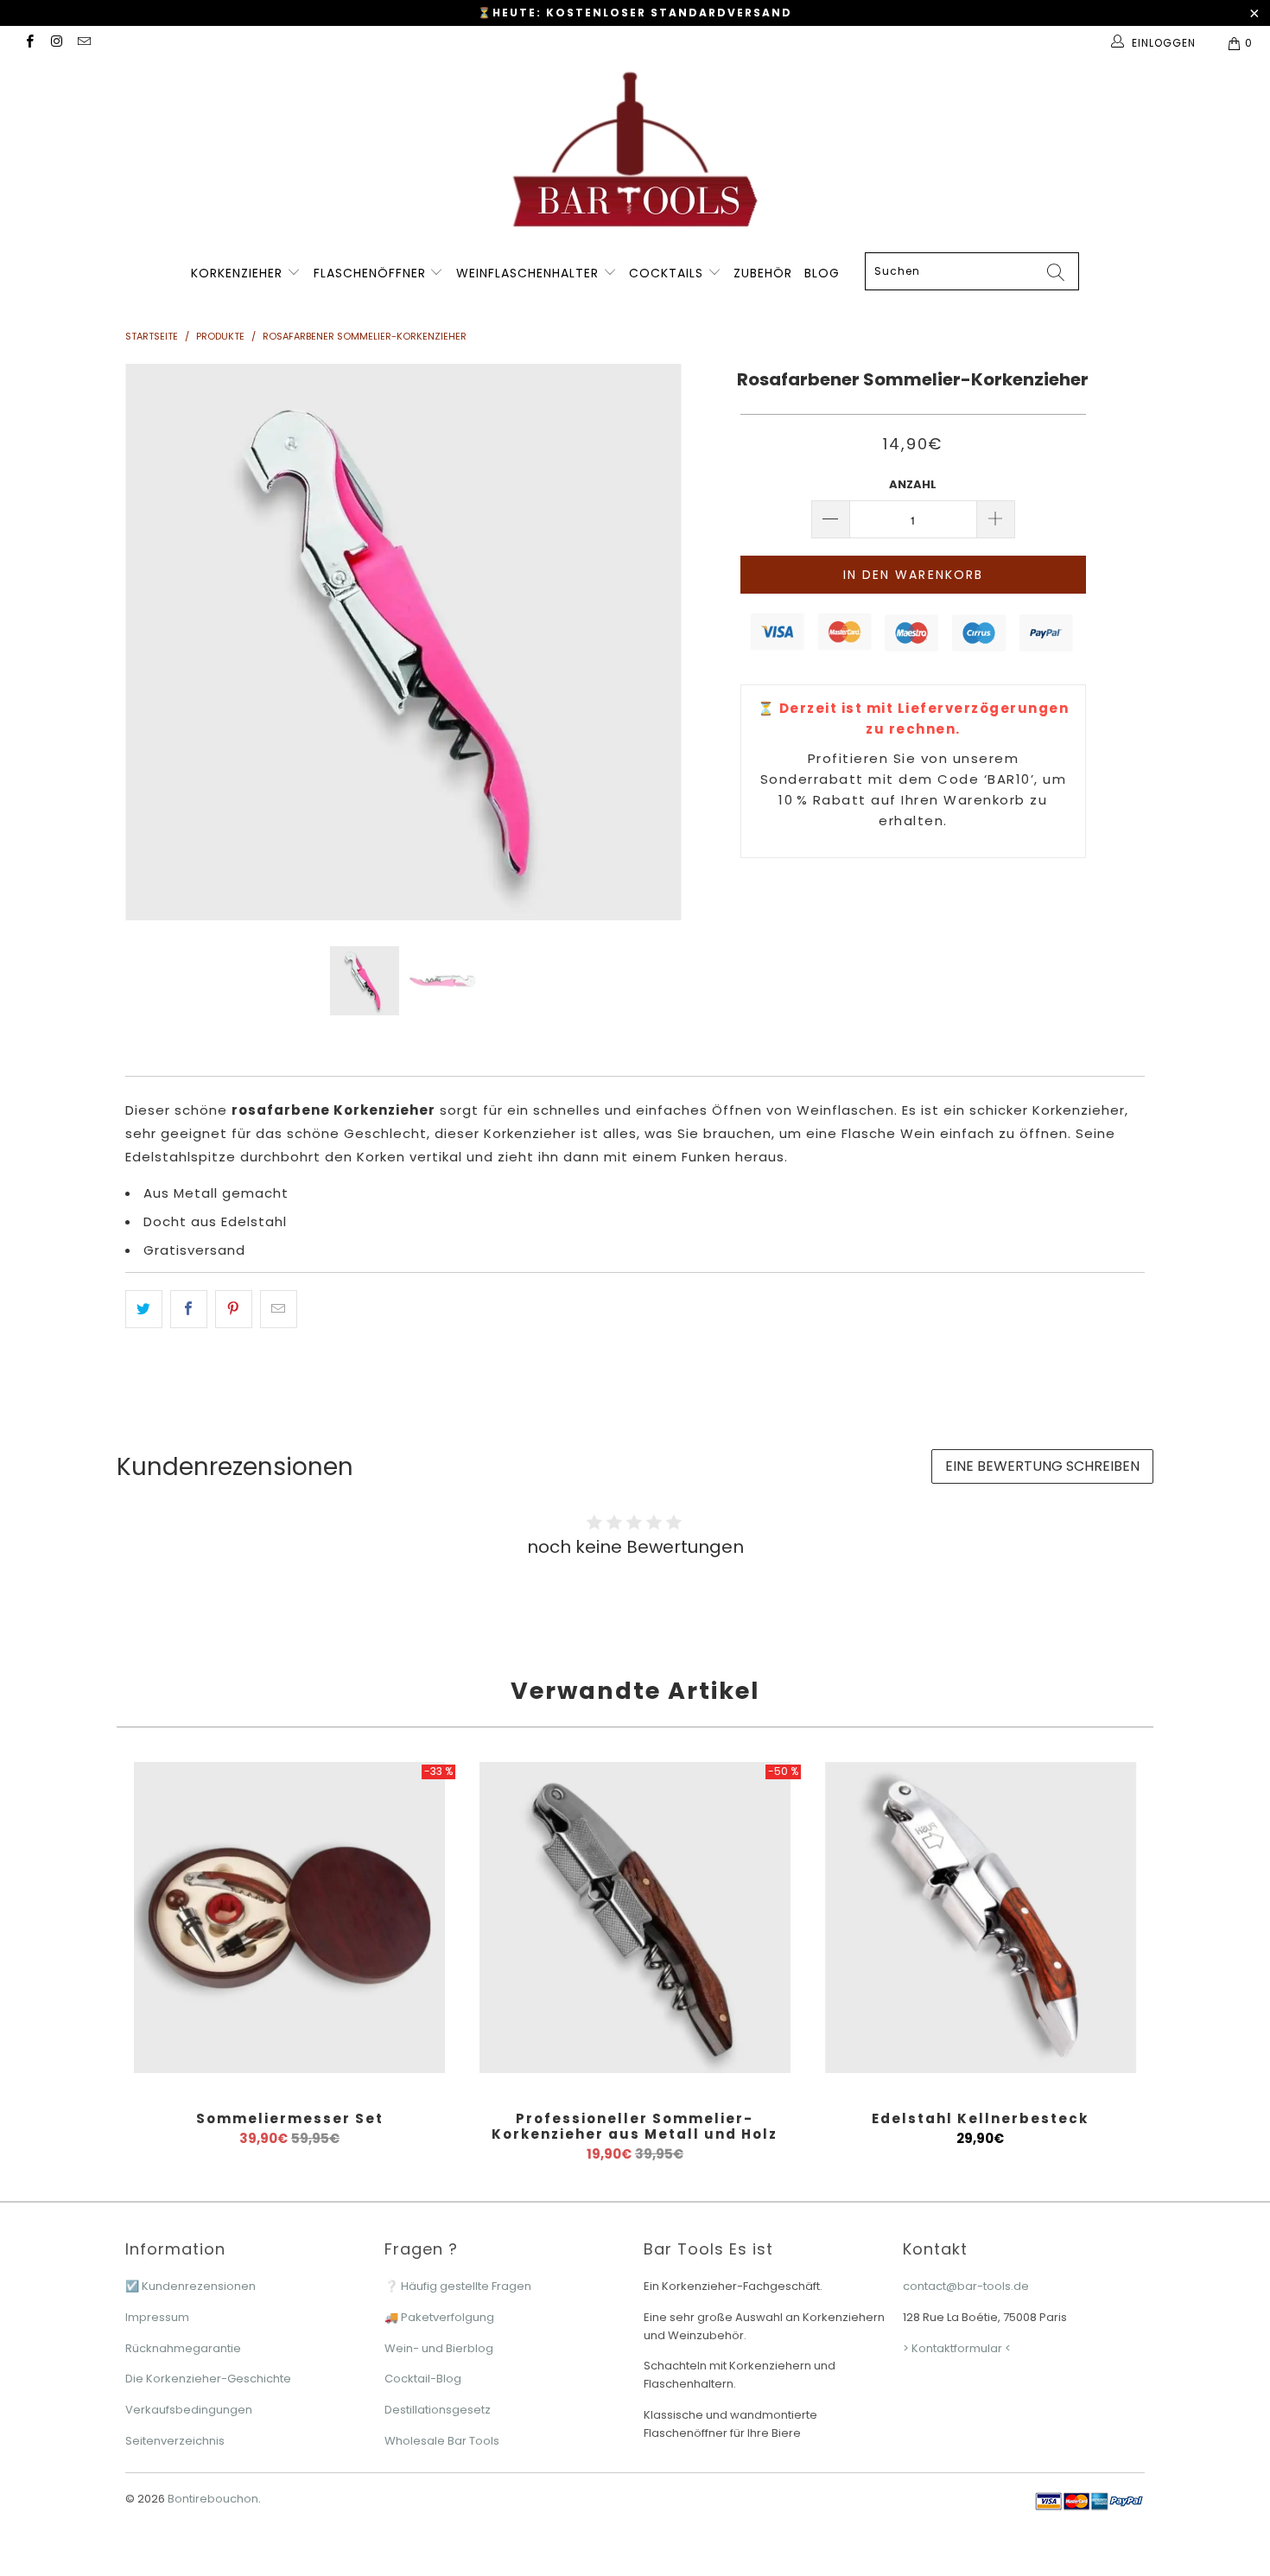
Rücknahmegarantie (183, 2348)
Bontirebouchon (213, 2499)
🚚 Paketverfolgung (439, 2317)
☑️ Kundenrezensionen (190, 2286)
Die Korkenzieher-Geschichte (208, 2379)
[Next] (652, 642)
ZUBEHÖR (763, 273)
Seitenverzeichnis (175, 2441)
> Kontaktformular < (957, 2348)
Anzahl (913, 484)
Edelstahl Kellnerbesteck (981, 1918)
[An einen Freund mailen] (279, 1309)
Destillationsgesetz (438, 2410)
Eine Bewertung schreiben (1042, 1466)
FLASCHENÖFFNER (372, 273)
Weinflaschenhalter (530, 273)
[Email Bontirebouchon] (83, 43)
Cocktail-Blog (423, 2379)
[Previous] (155, 642)
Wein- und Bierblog (439, 2348)
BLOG (822, 273)
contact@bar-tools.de (966, 2286)
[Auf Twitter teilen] (144, 1309)
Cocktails (668, 273)
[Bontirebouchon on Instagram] (56, 43)
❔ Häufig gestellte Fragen (458, 2286)
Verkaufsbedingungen (189, 2410)
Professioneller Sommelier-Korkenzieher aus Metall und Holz (635, 1918)
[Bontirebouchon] (635, 155)
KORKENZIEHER (237, 273)
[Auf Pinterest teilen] (234, 1309)
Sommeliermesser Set (289, 1918)
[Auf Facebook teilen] (189, 1309)
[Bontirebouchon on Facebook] (29, 43)
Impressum (157, 2317)
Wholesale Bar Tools (442, 2441)
